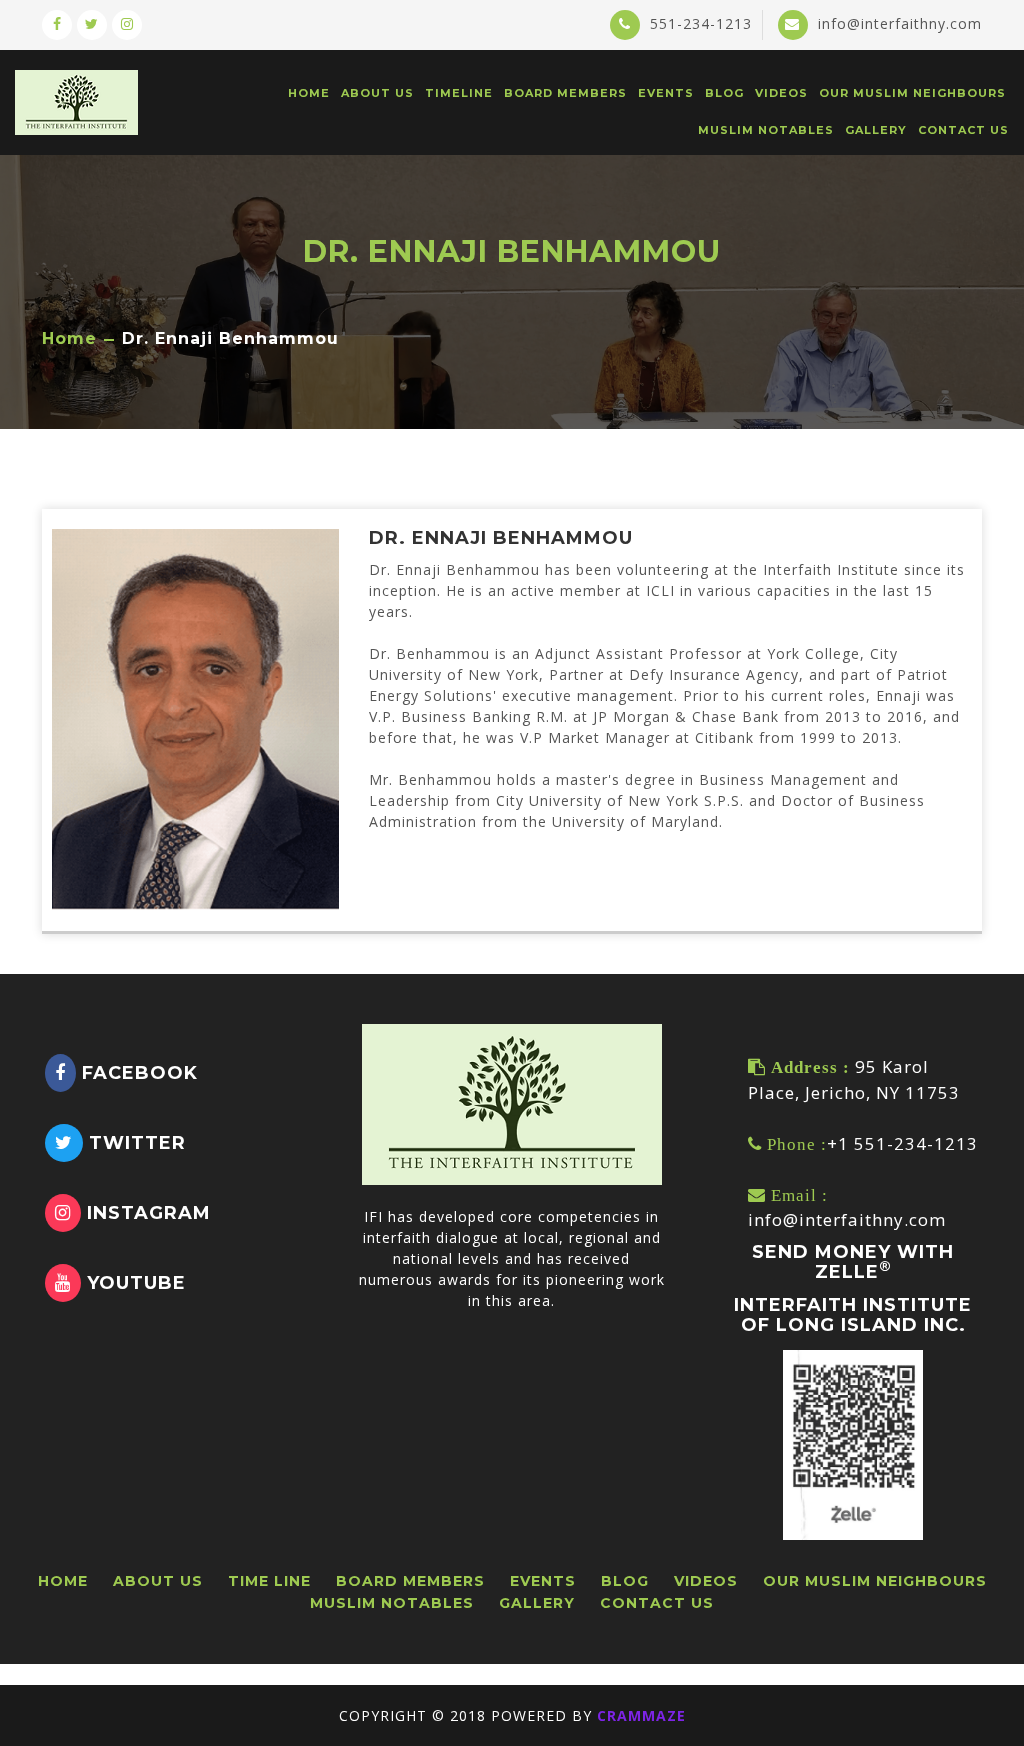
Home (69, 339)
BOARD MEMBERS (565, 93)
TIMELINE (459, 93)
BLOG (724, 93)
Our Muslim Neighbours (912, 93)
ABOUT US (377, 93)
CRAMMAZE (641, 1715)
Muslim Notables (766, 130)
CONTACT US (963, 130)
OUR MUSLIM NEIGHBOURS (875, 1581)
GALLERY (876, 130)
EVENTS (666, 93)
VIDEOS (781, 93)
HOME (309, 93)
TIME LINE (269, 1581)
